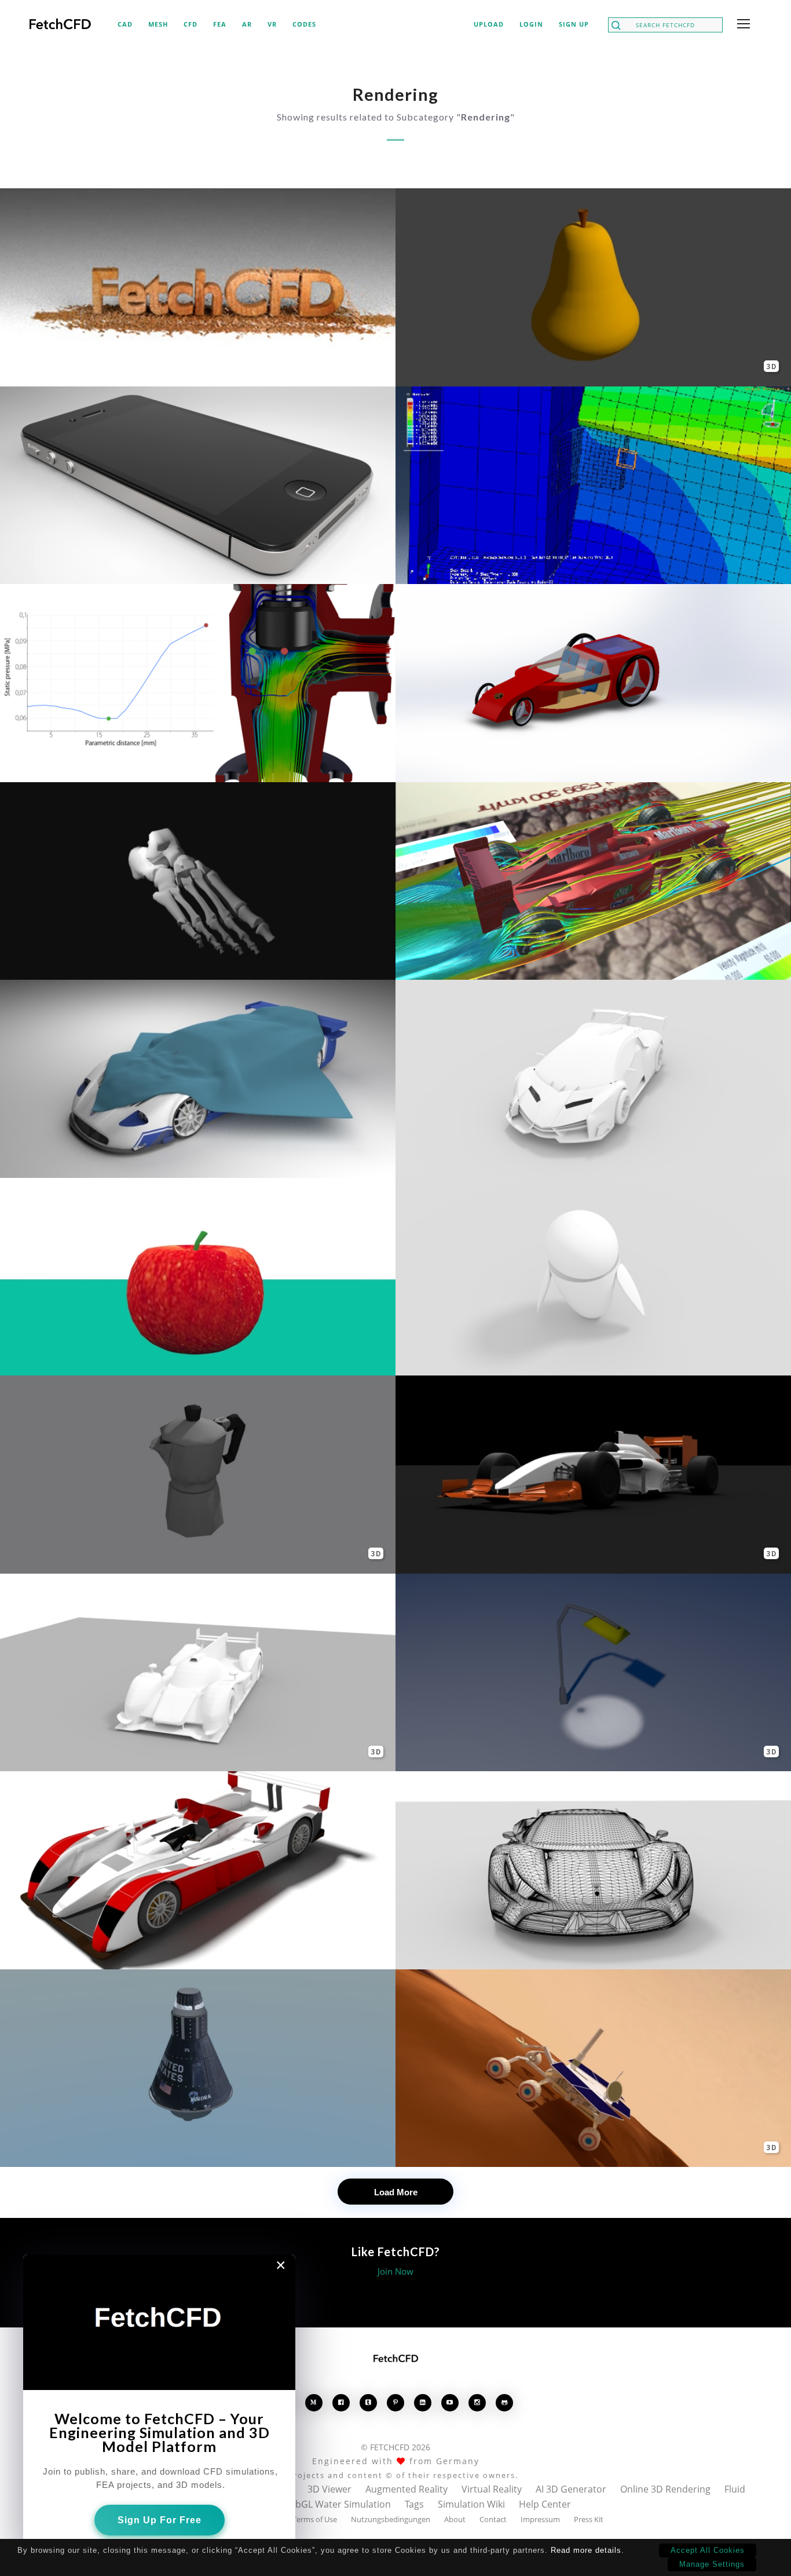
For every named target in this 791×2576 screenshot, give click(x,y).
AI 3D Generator (571, 2489)
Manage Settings (712, 2564)
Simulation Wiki (471, 2504)
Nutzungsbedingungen (391, 2519)
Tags (414, 2504)
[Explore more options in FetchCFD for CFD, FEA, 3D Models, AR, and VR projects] (741, 25)
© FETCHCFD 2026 (395, 2447)
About (455, 2519)
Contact (493, 2519)
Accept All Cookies (708, 2550)
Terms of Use (315, 2519)
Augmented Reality (407, 2489)
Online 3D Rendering (665, 2489)
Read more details (586, 2550)
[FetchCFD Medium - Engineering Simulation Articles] (314, 2402)
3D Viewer (329, 2489)
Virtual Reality (492, 2489)
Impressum (540, 2519)
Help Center (545, 2504)
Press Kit (589, 2519)
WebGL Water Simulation (336, 2504)
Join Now (395, 2271)
